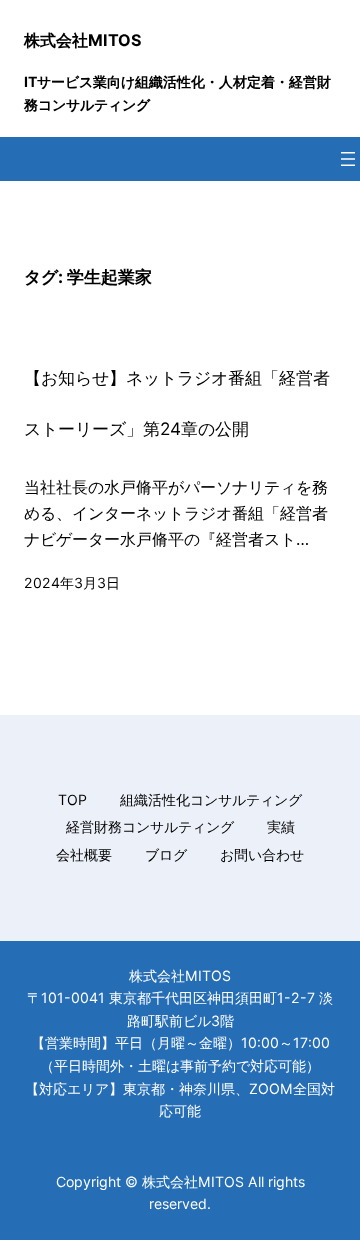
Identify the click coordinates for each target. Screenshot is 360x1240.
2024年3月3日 (72, 582)
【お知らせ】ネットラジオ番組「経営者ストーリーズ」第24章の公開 (177, 403)
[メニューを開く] (348, 159)
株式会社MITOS (83, 40)
